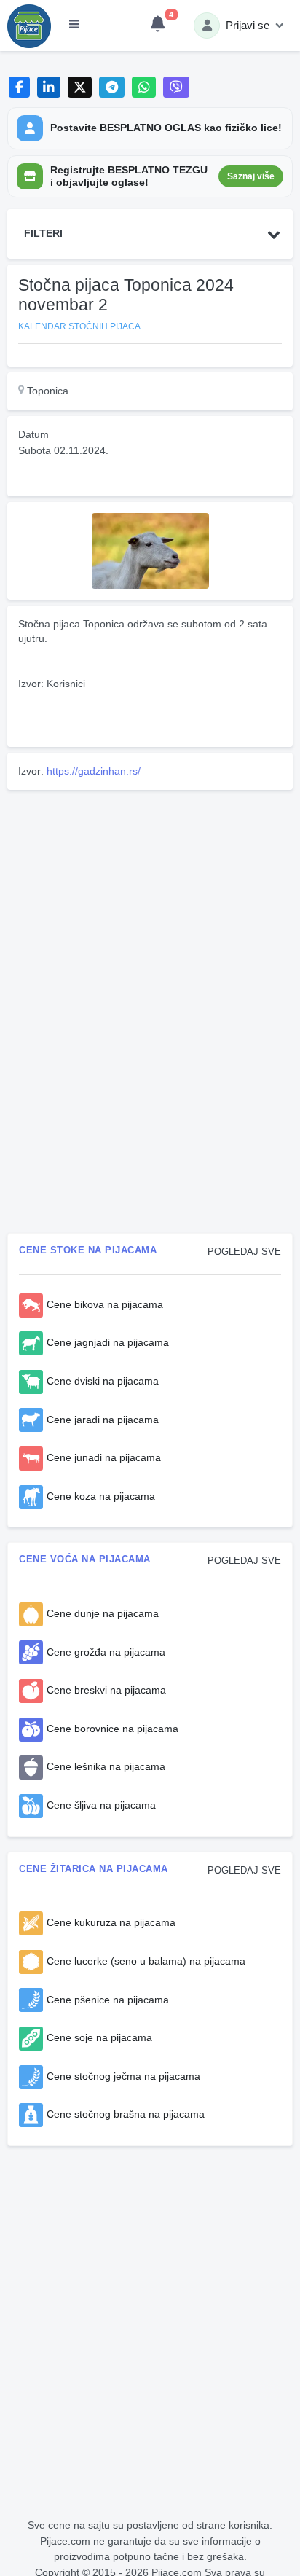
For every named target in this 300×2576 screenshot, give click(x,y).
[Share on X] (80, 87)
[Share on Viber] (176, 87)
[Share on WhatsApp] (144, 87)
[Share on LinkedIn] (49, 87)
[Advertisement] (150, 898)
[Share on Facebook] (19, 87)
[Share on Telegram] (112, 87)
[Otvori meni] (74, 26)
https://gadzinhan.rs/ (94, 771)
